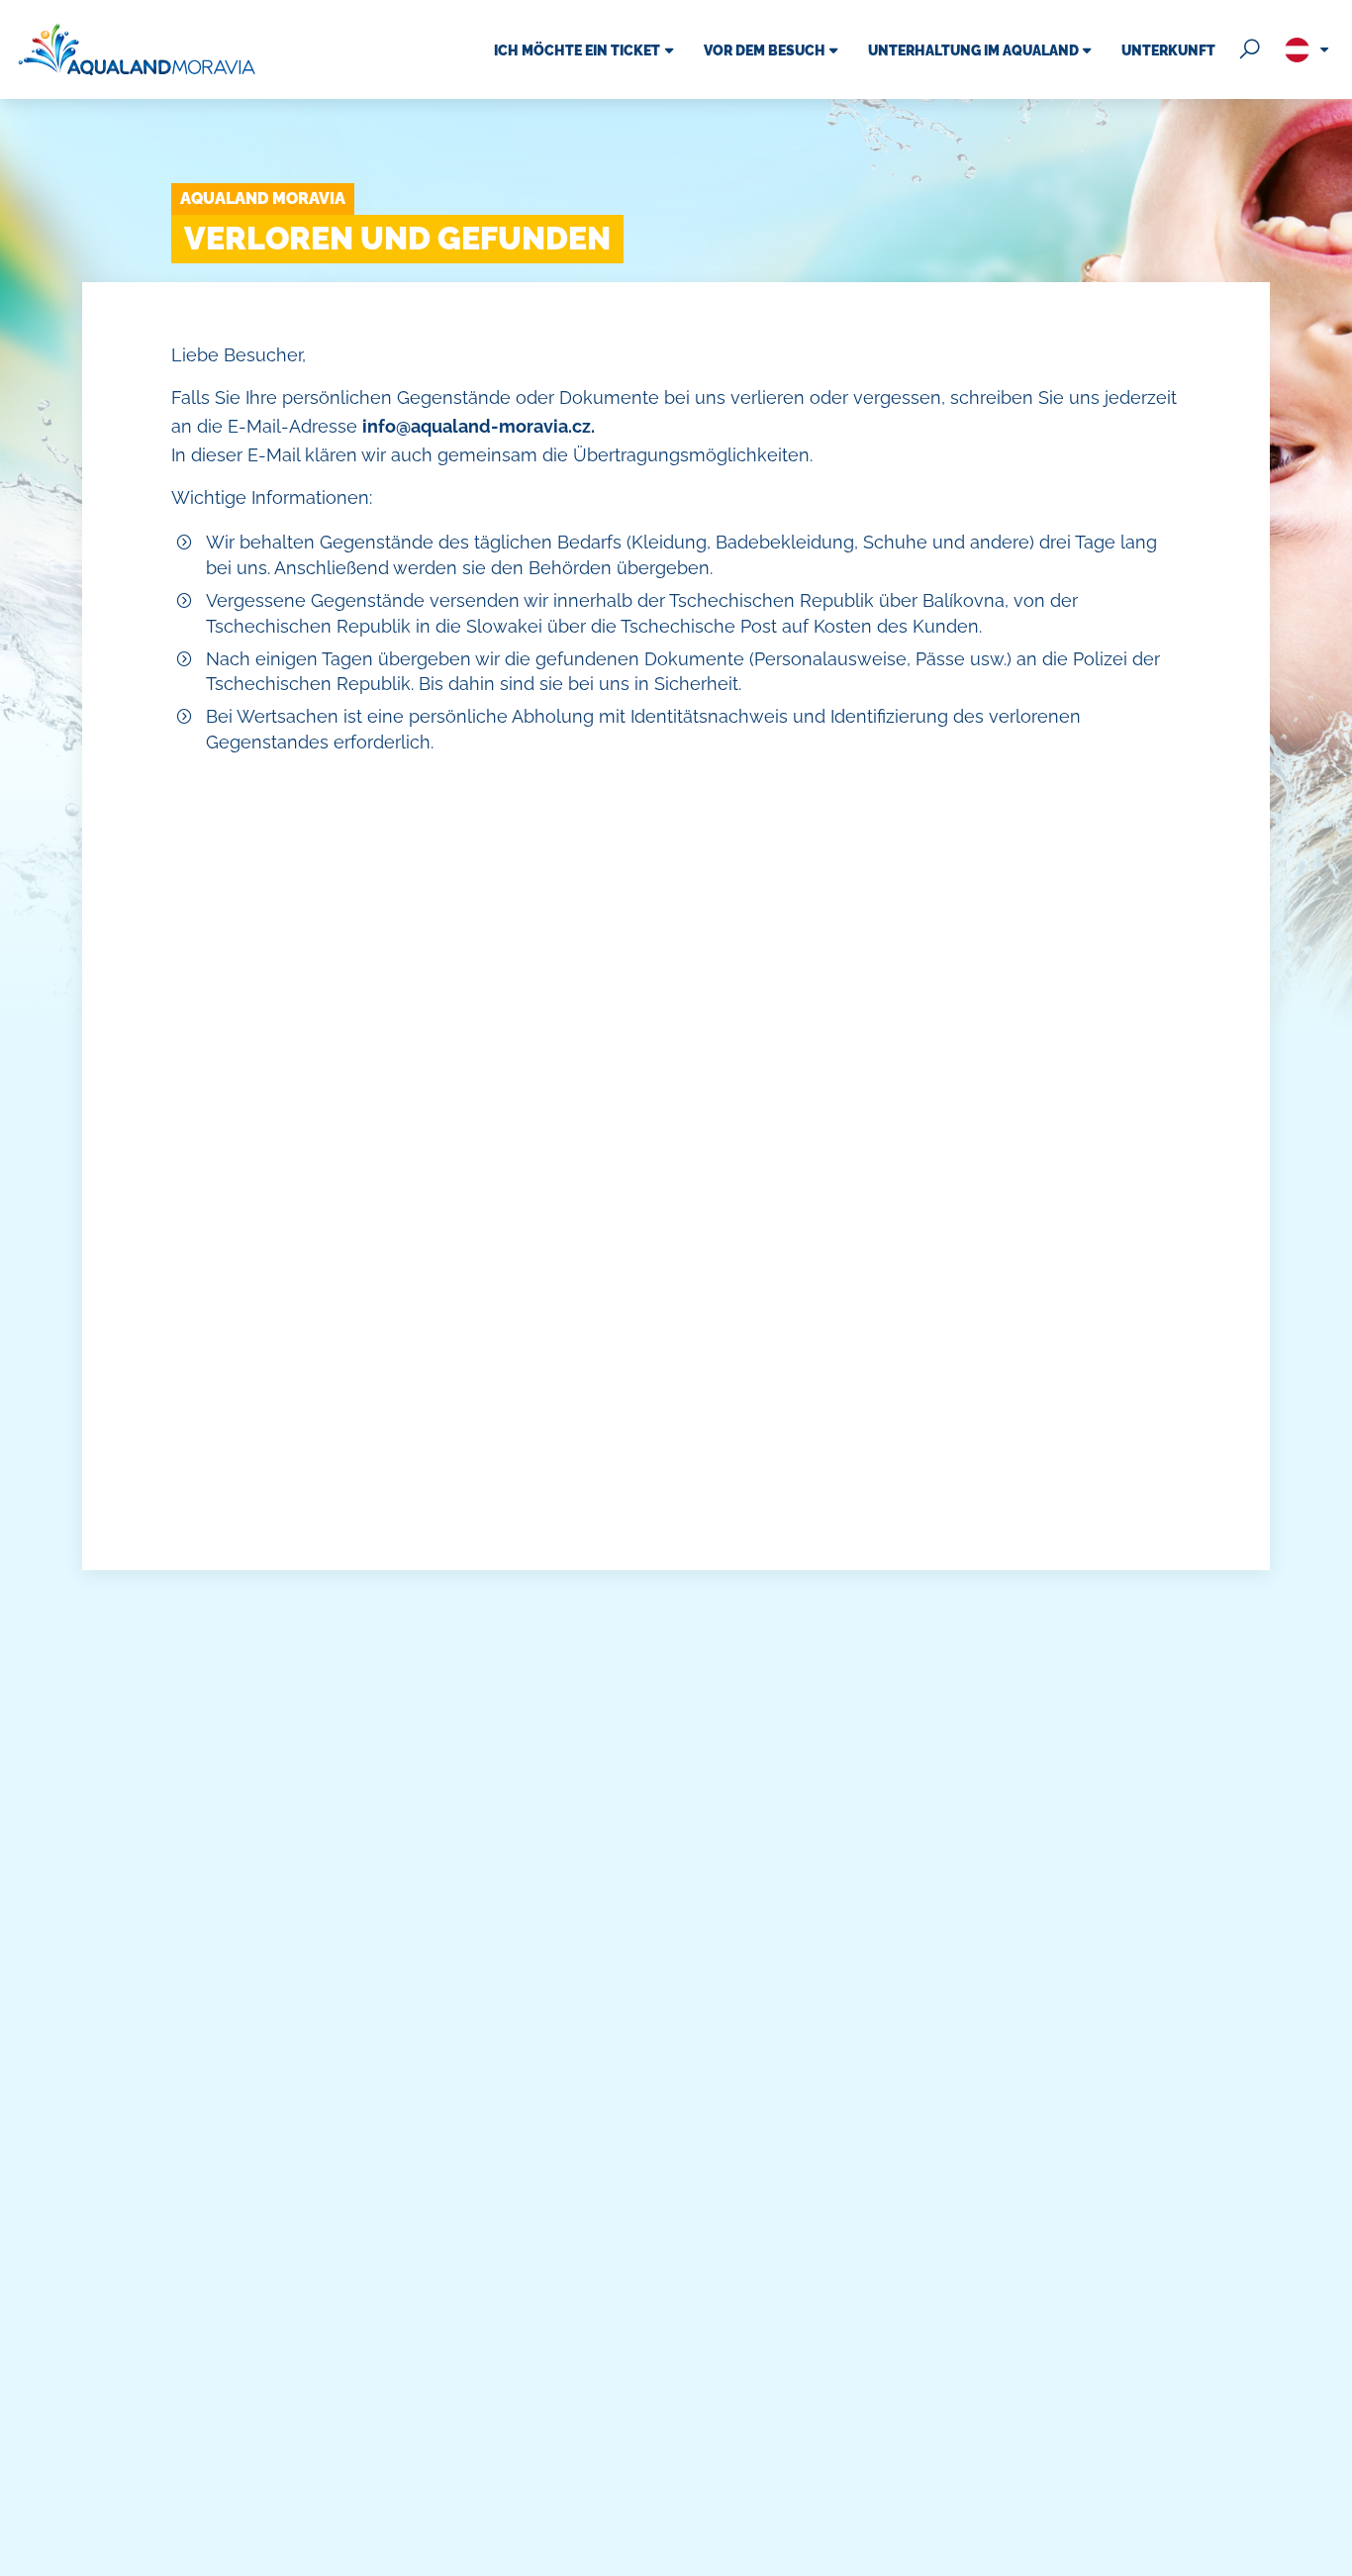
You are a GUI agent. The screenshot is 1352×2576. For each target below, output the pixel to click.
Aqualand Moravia (263, 198)
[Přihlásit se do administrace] (1332, 2556)
